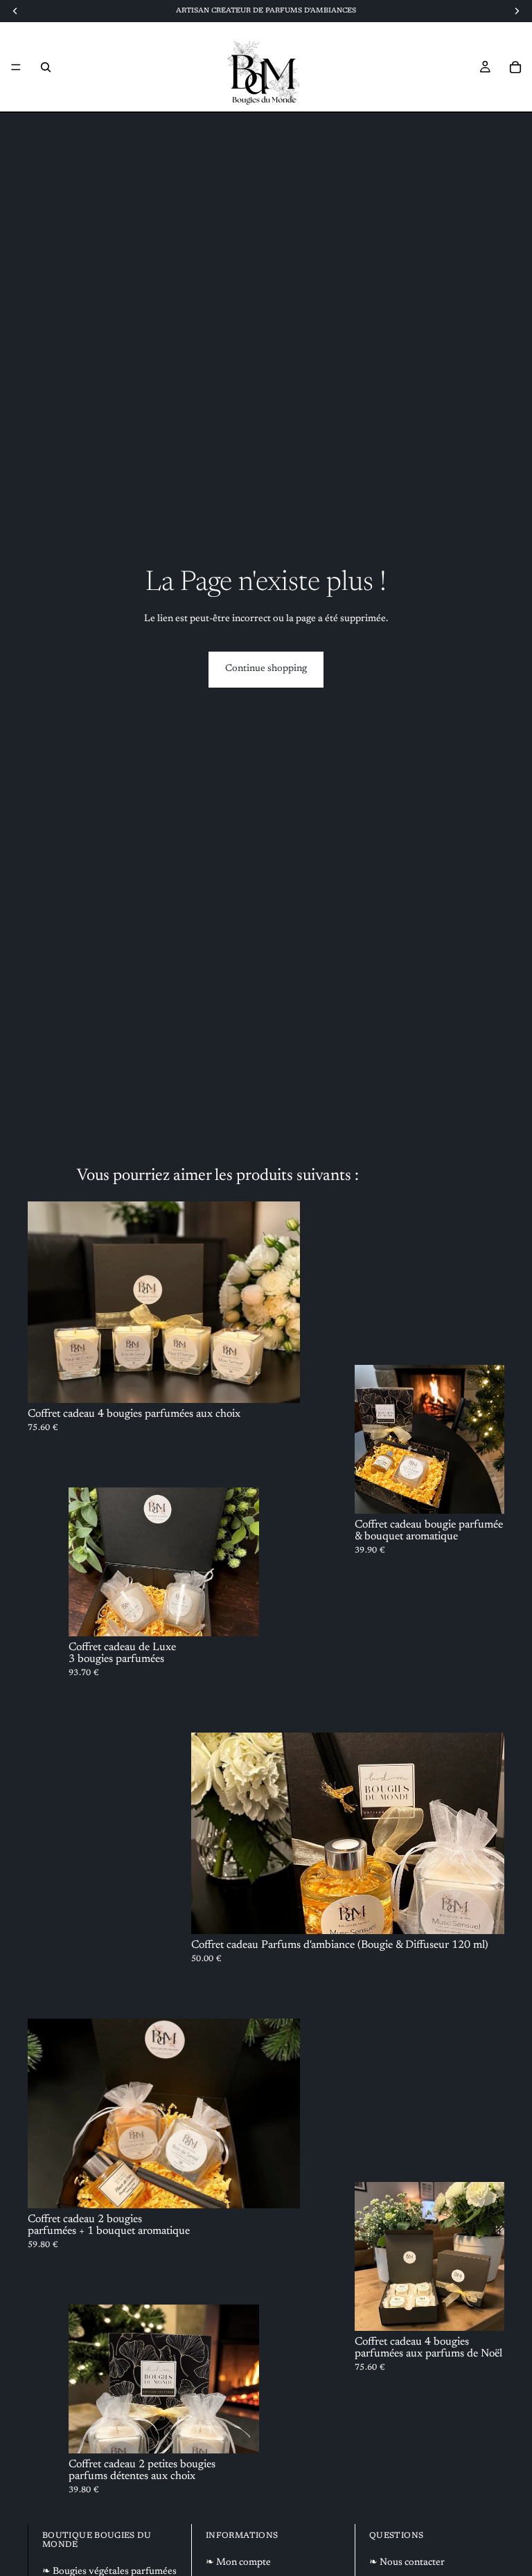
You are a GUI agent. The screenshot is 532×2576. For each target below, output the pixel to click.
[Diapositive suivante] (279, 1303)
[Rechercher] (46, 67)
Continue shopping (266, 669)
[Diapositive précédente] (48, 1303)
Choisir (290, 1381)
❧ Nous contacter (407, 2563)
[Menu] (16, 67)
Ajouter (495, 2309)
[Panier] (515, 67)
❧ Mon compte (238, 2563)
